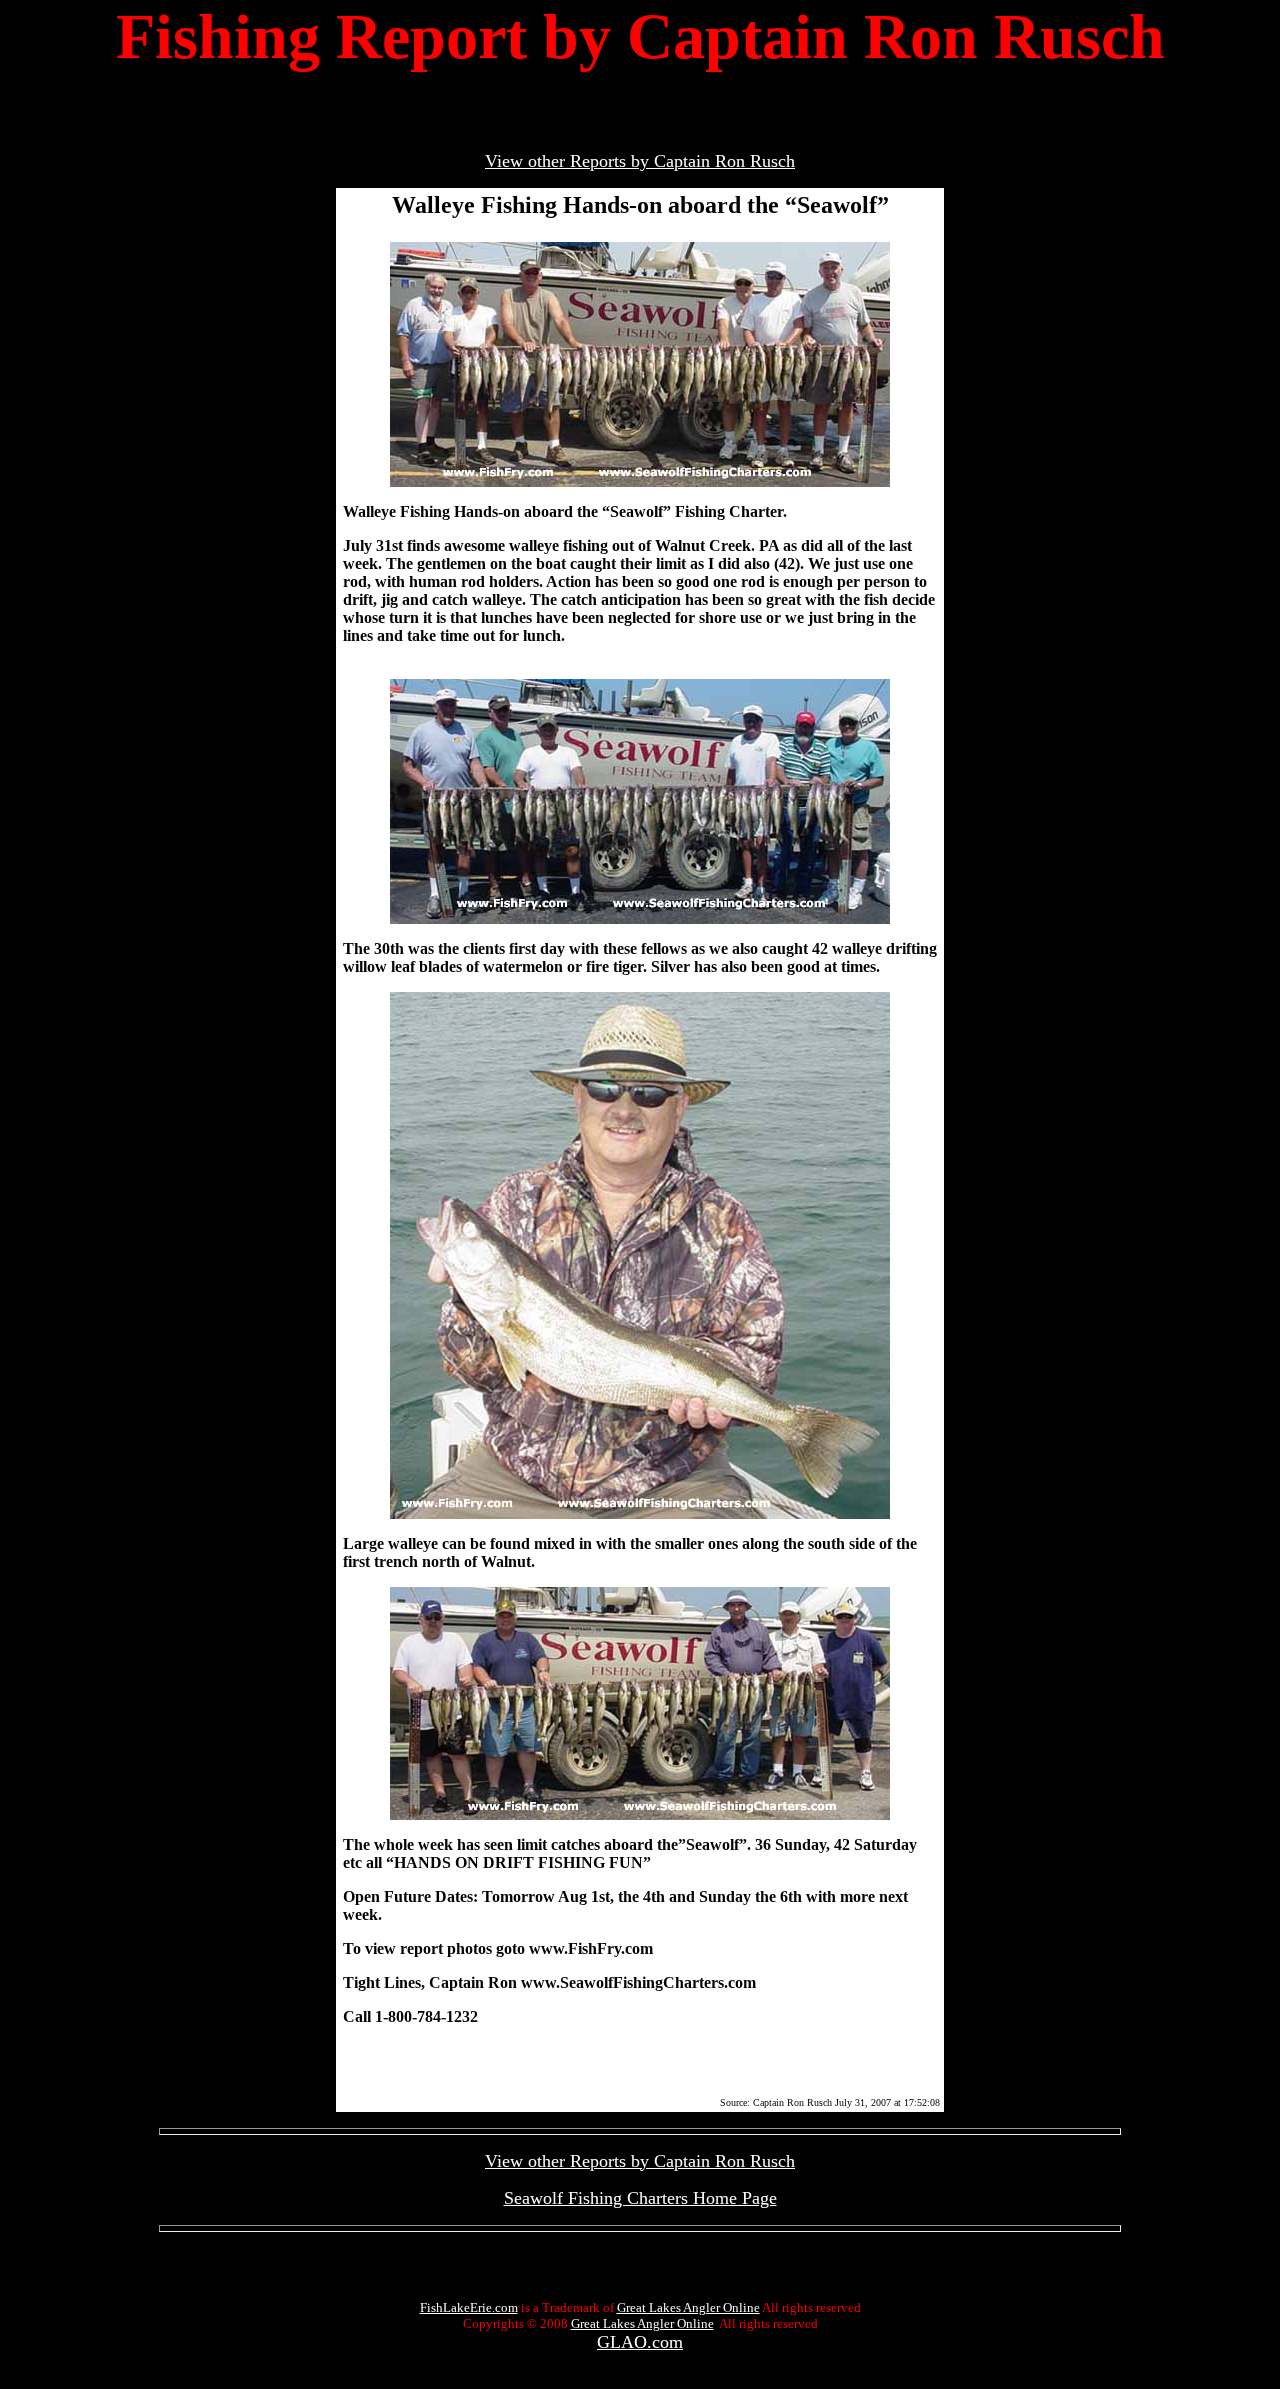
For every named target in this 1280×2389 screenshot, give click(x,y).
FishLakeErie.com (469, 2307)
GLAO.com (640, 2342)
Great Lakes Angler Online (688, 2307)
